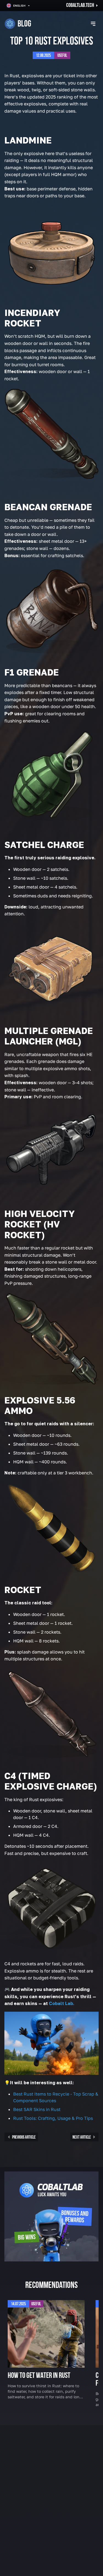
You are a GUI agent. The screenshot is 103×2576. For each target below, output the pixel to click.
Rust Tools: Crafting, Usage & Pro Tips (53, 2118)
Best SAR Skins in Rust (37, 2109)
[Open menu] (93, 24)
